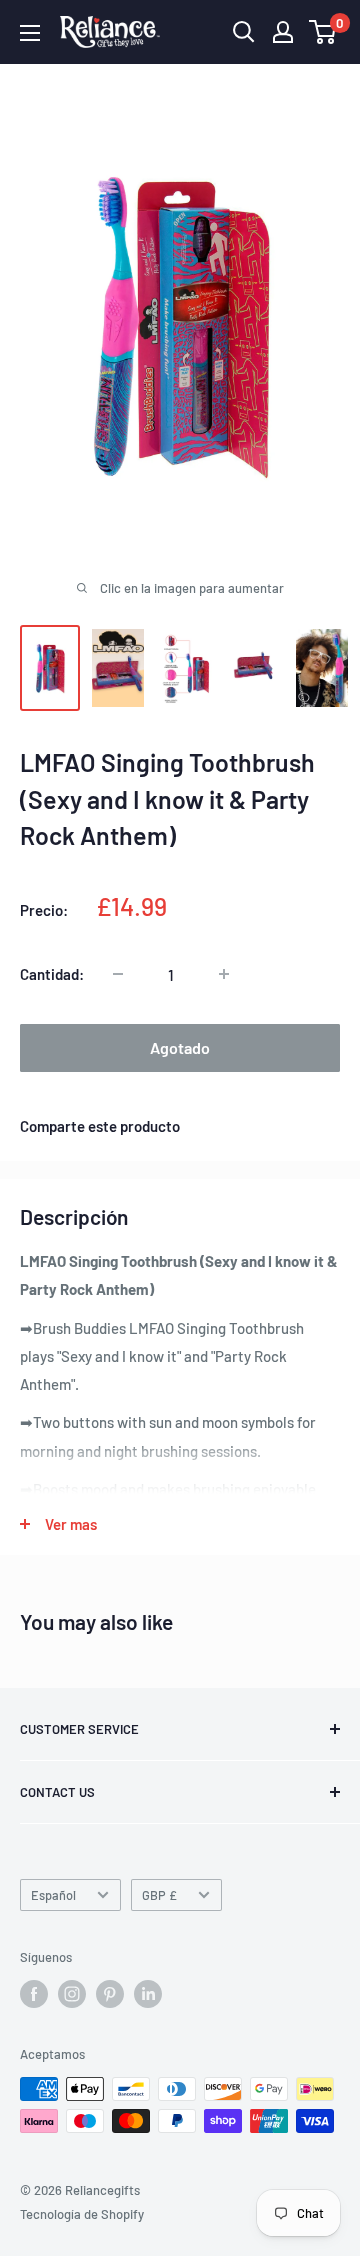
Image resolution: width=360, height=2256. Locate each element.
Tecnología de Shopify (82, 2214)
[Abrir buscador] (244, 32)
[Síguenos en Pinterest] (110, 1994)
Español (53, 1895)
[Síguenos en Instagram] (72, 1994)
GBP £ (159, 1895)
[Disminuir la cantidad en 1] (118, 974)
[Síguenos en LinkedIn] (148, 1994)
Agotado (180, 1047)
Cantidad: (52, 974)
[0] (323, 32)
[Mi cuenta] (283, 32)
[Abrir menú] (30, 33)
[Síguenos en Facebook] (34, 1994)
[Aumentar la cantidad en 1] (224, 974)
